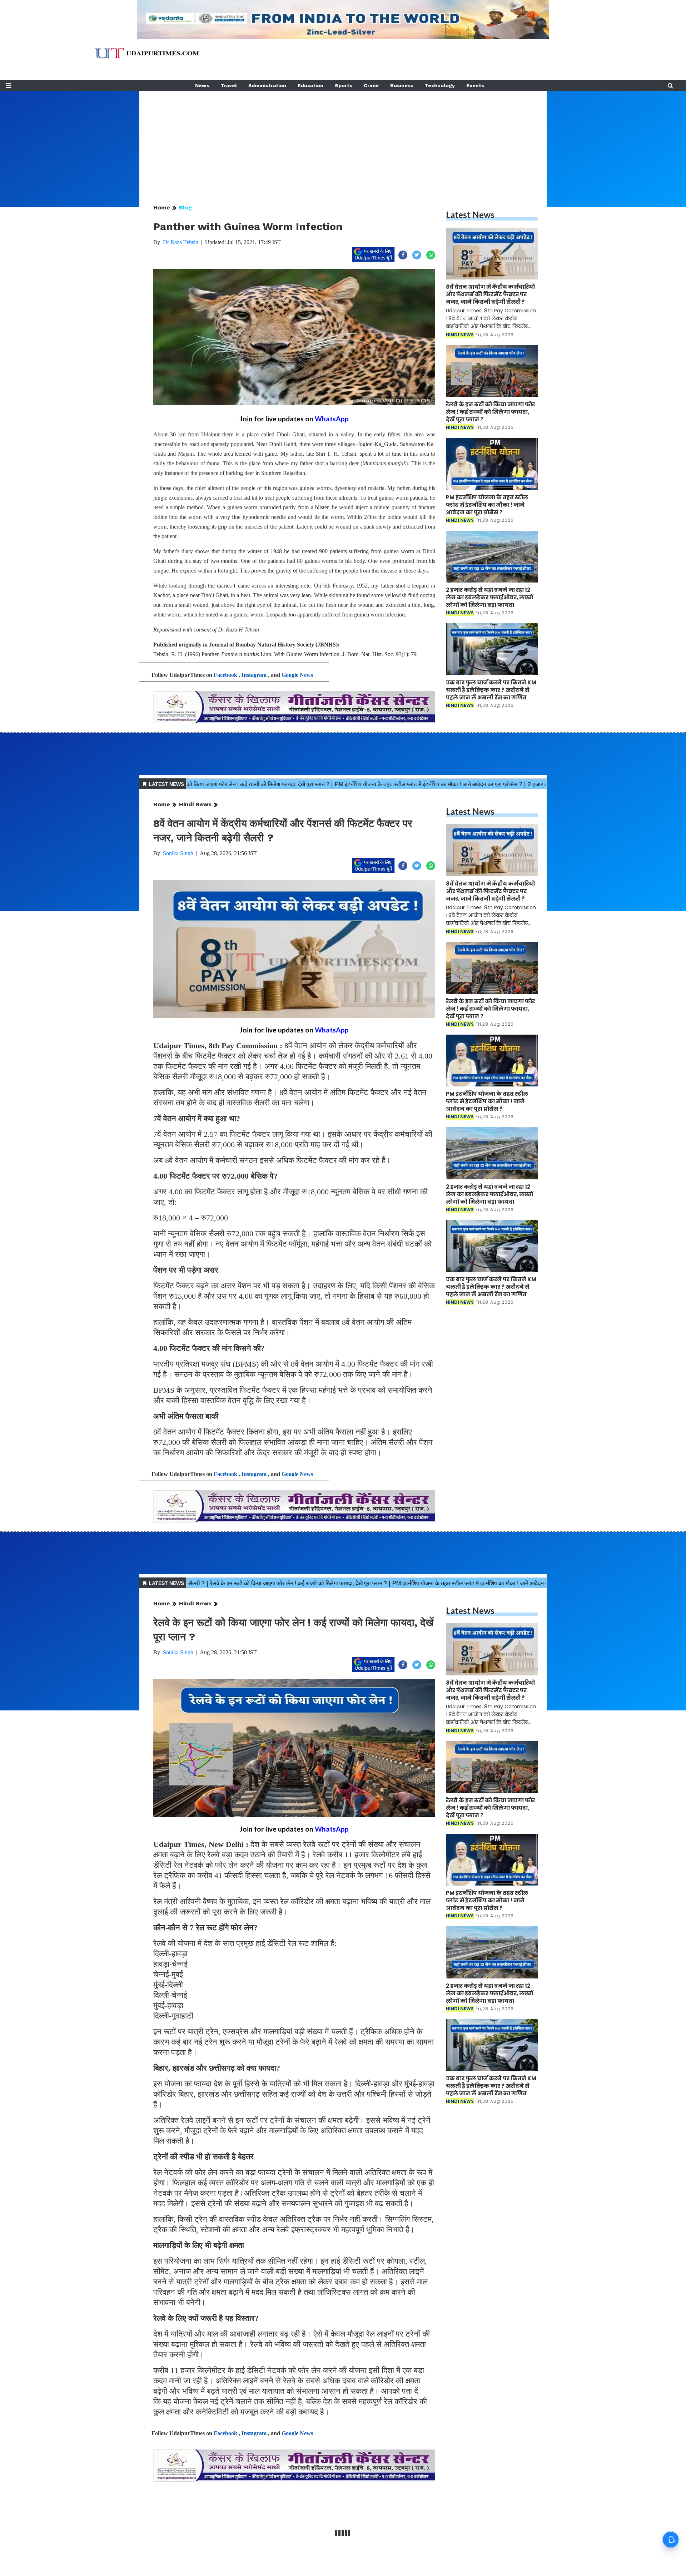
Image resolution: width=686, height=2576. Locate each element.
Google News (297, 675)
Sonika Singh (178, 853)
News (202, 85)
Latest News (470, 215)
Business (402, 85)
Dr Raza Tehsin (181, 242)
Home (162, 207)
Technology (440, 85)
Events (475, 85)
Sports (344, 85)
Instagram (254, 675)
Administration (267, 85)
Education (310, 85)
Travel (229, 85)
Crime (371, 85)
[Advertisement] (343, 141)
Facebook (225, 675)
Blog (185, 207)
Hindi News (195, 804)
